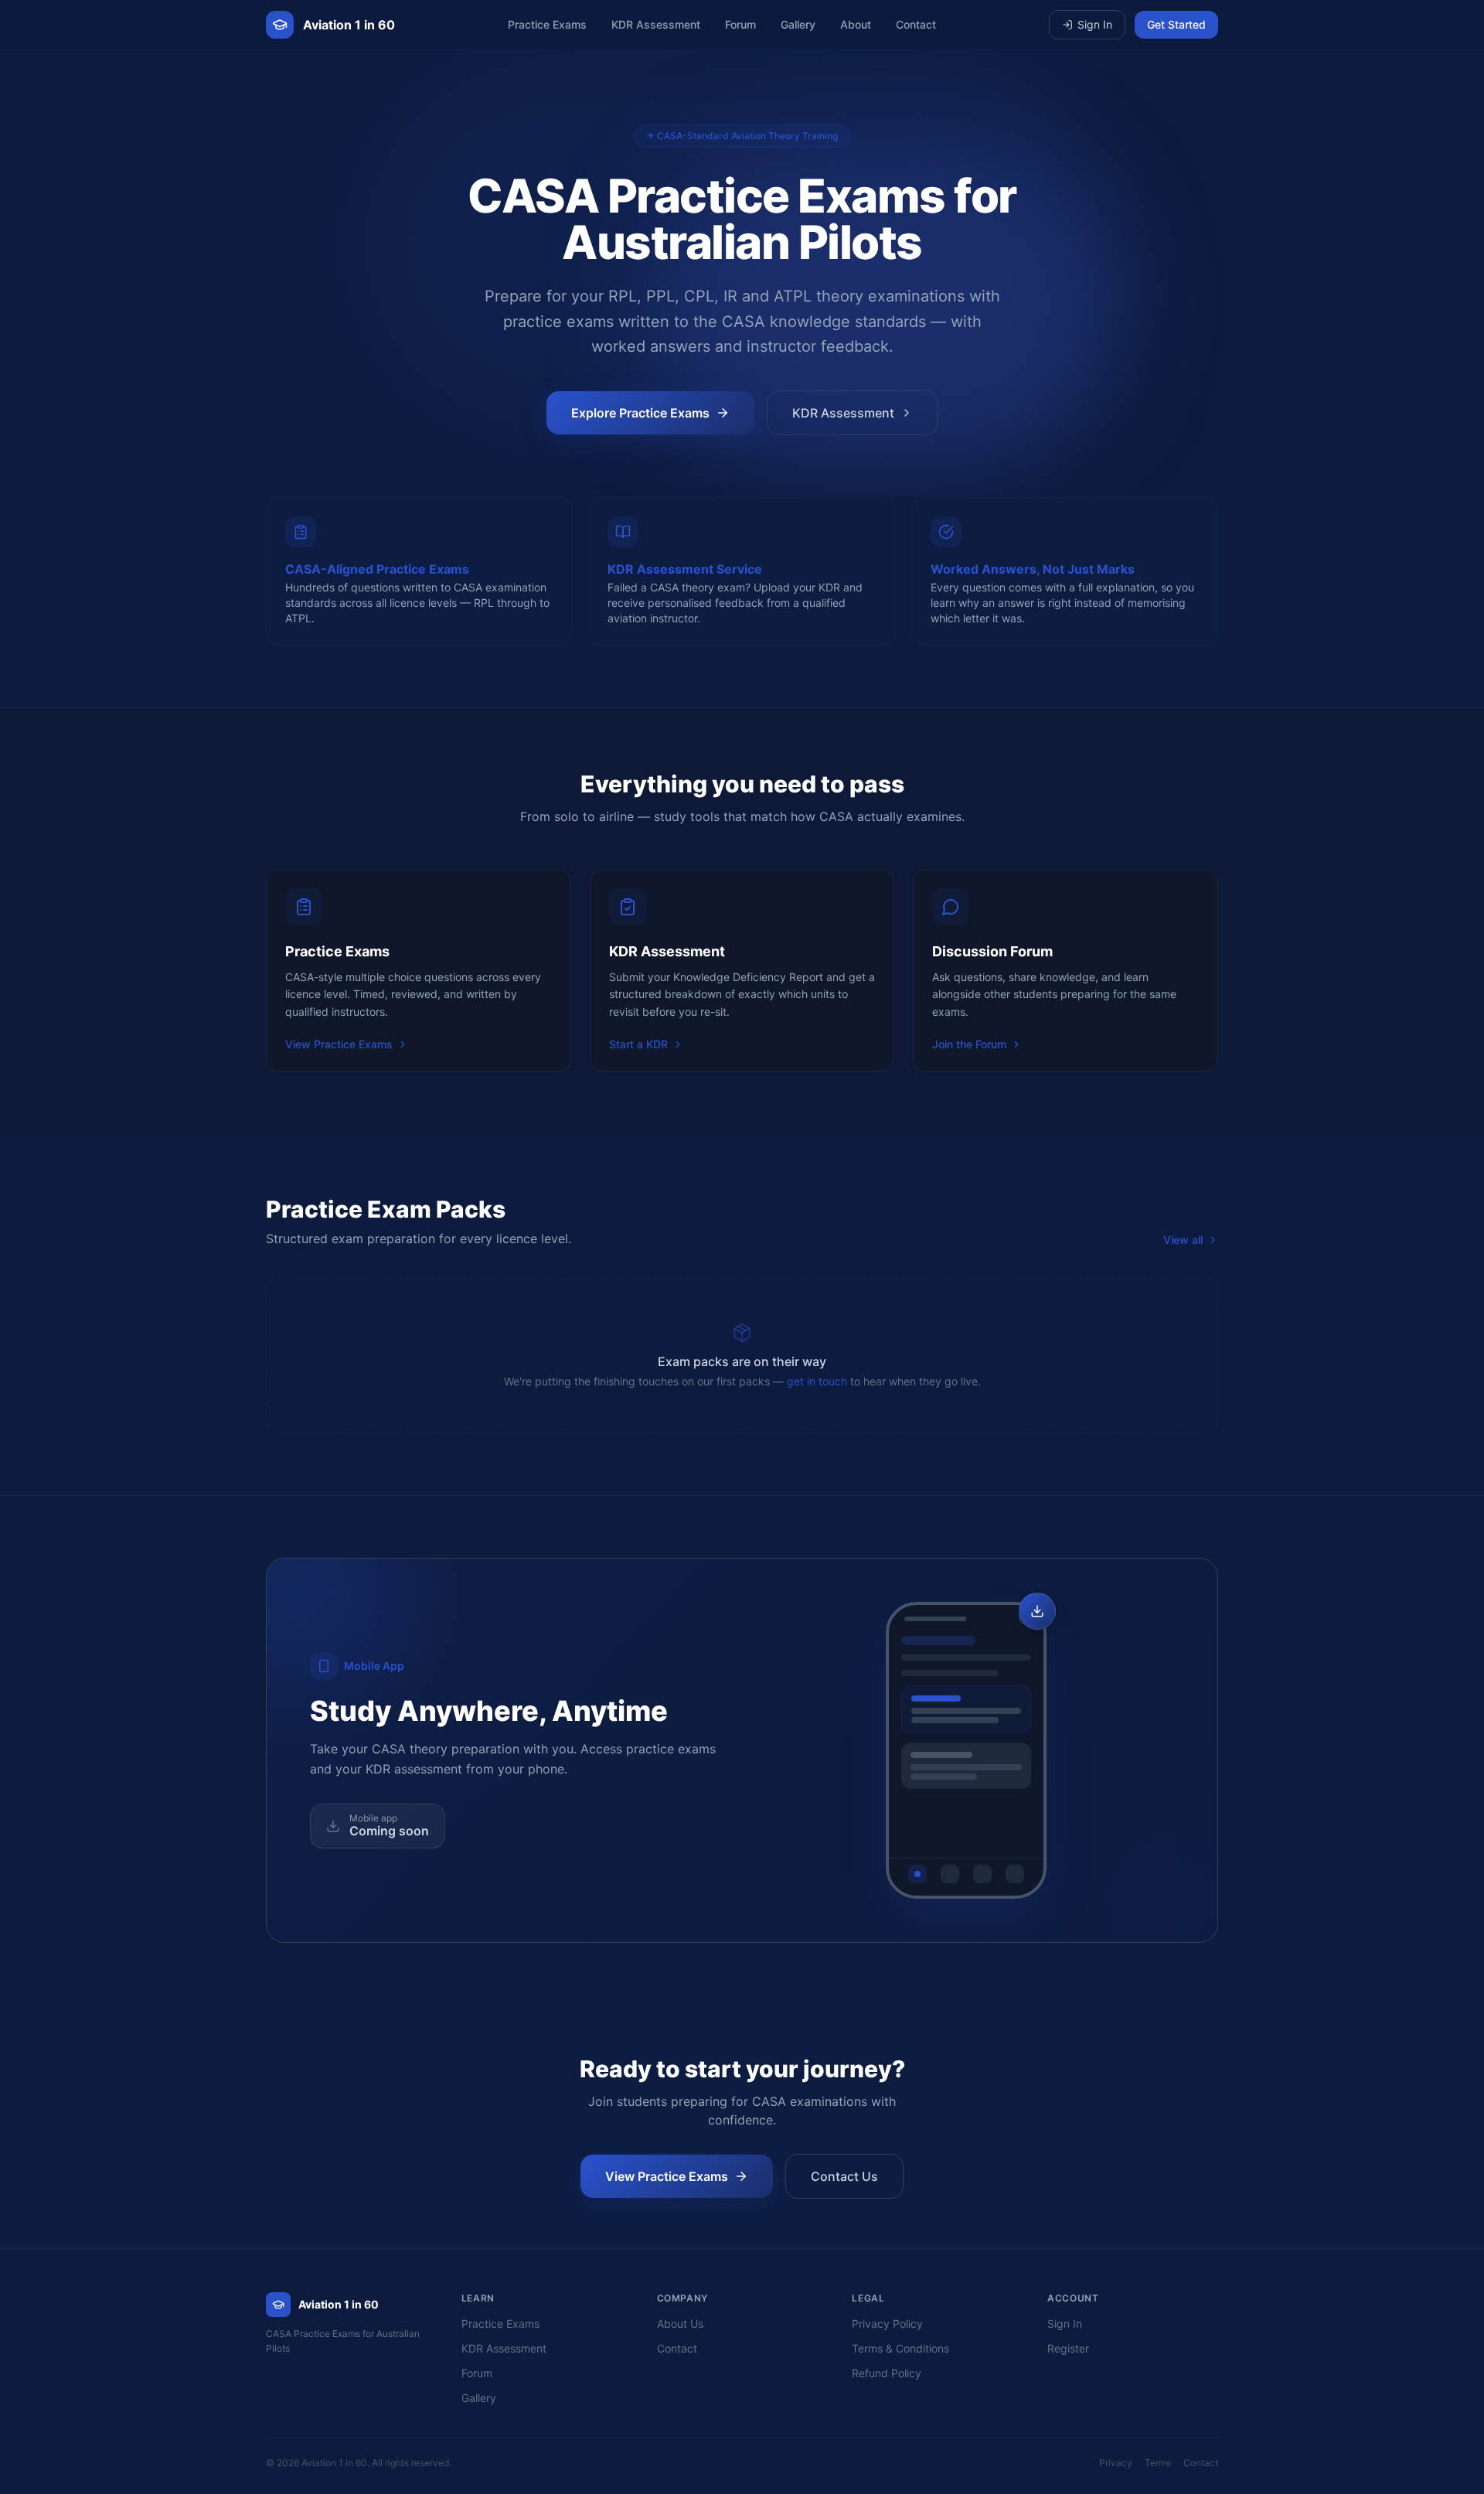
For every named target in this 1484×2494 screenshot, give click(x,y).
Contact (916, 24)
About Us (680, 2324)
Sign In (1095, 24)
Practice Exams (547, 24)
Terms (1158, 2463)
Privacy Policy (887, 2324)
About (856, 24)
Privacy (1116, 2463)
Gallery (798, 24)
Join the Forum (969, 1044)
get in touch (817, 1381)
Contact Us (844, 2176)
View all (1183, 1240)
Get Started (1176, 24)
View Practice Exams (339, 1044)
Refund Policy (887, 2373)
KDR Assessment (656, 24)
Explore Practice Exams (640, 413)
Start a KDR (638, 1044)
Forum (740, 24)
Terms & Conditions (900, 2348)
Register (1068, 2348)
